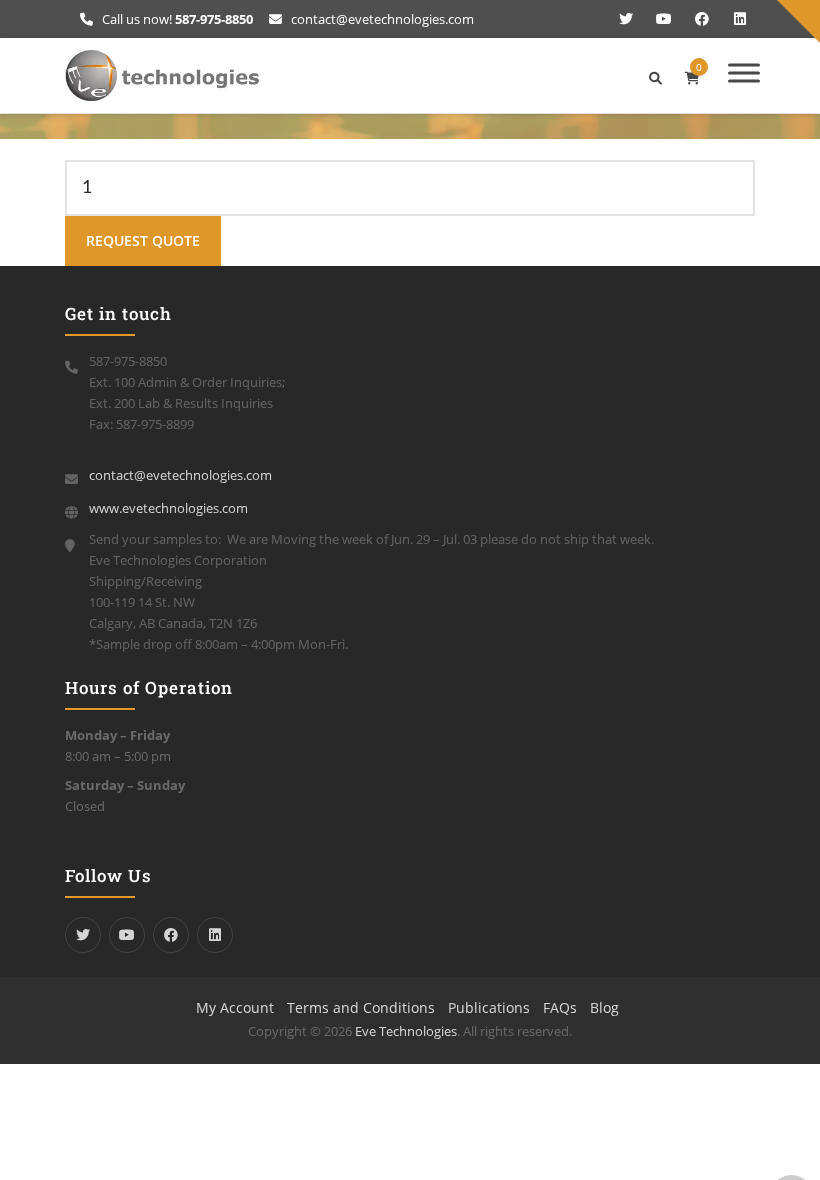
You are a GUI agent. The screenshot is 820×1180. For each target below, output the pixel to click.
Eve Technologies (406, 1031)
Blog (604, 1007)
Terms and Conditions (361, 1007)
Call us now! (176, 19)
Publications (489, 1007)
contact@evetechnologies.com (381, 19)
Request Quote (143, 240)
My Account (235, 1007)
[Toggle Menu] (744, 72)
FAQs (560, 1007)
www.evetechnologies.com (168, 508)
